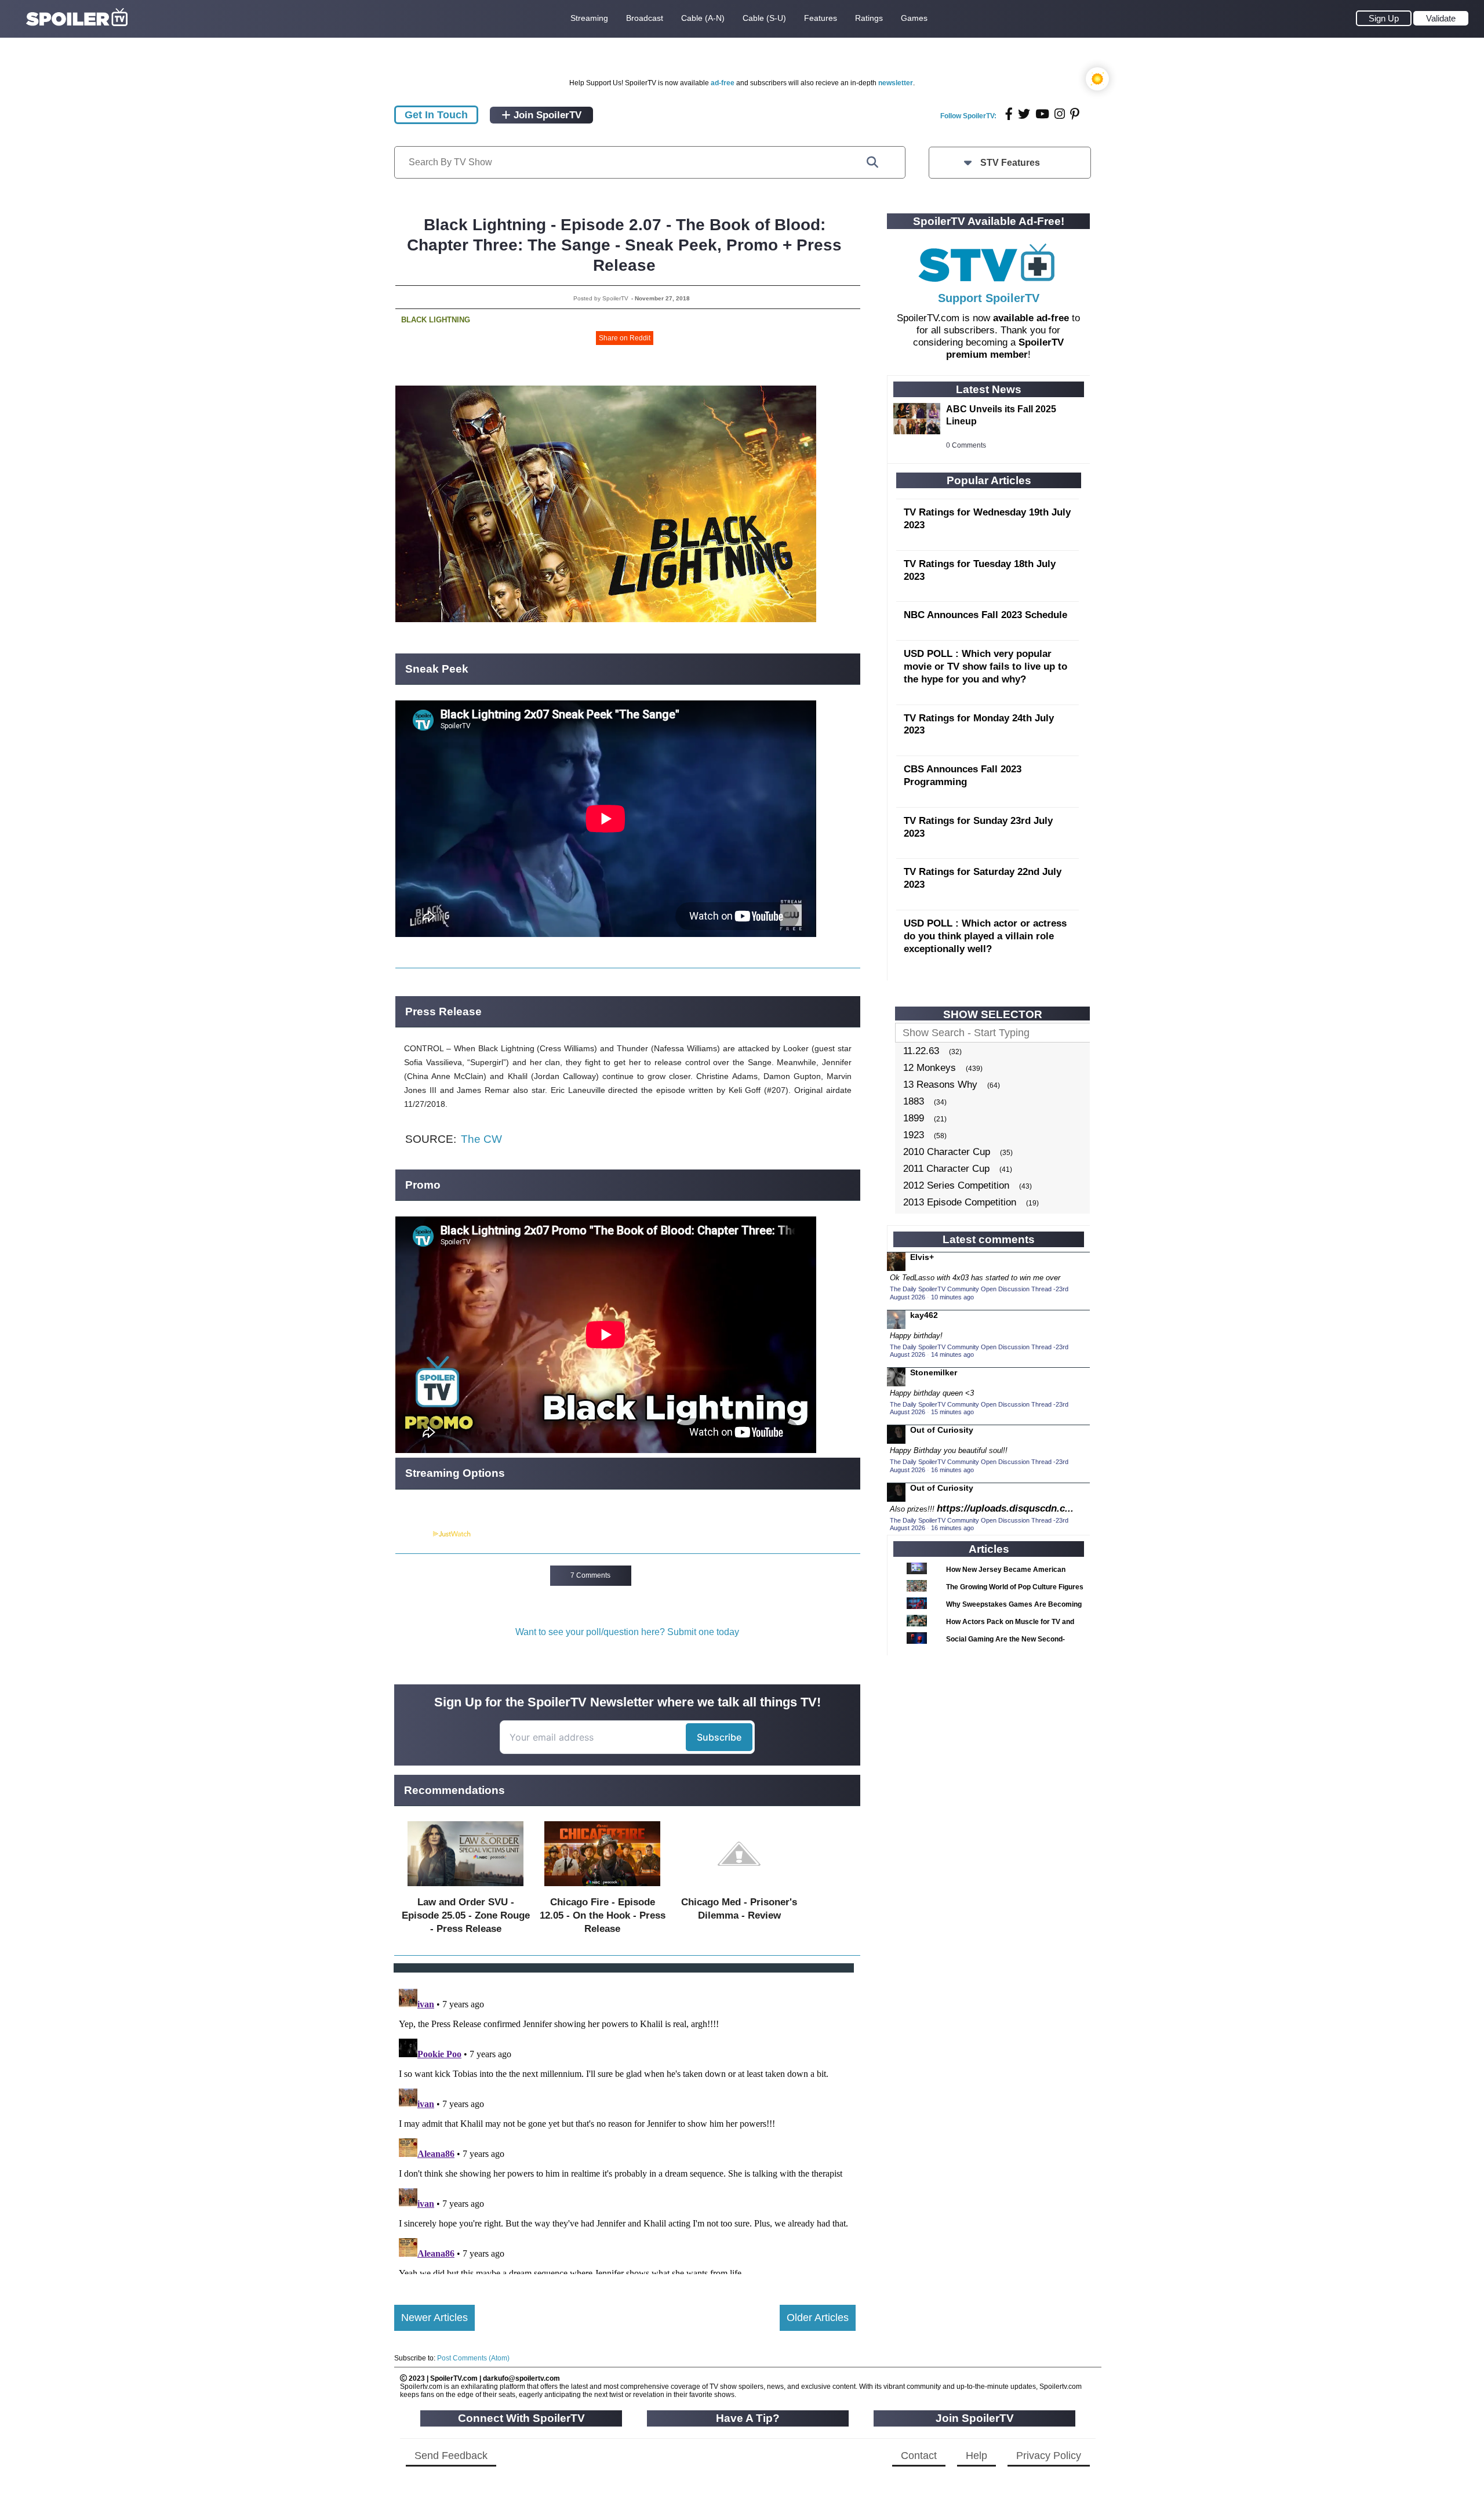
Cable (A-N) (703, 18)
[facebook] (1009, 114)
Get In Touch (436, 115)
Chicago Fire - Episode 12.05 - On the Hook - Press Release (603, 1915)
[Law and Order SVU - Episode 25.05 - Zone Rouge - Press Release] (465, 1889)
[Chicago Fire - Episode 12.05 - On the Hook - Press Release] (602, 1889)
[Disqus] (625, 2129)
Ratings (869, 18)
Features (821, 18)
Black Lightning (436, 320)
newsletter (896, 83)
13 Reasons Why (940, 1085)
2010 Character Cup (947, 1152)
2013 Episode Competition (960, 1202)
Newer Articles (434, 2318)
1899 (914, 1118)
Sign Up (1384, 18)
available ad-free (1031, 318)
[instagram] (1060, 114)
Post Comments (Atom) (473, 2358)
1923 (914, 1135)
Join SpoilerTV (546, 115)
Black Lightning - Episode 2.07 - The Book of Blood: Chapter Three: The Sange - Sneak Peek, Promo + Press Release (624, 245)
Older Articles (818, 2318)
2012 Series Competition (956, 1185)
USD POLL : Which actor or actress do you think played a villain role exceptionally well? (985, 936)
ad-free (723, 83)
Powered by (413, 1534)
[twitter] (1024, 114)
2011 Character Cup (946, 1169)
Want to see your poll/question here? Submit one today (627, 1632)
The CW (481, 1139)
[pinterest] (1075, 114)
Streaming (589, 18)
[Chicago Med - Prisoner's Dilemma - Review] (739, 1889)
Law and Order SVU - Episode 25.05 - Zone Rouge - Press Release (466, 1915)
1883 (914, 1101)
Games (914, 18)
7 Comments (590, 1575)
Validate (1441, 18)
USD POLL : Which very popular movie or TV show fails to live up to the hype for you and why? (985, 667)
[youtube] (1042, 114)
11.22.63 (921, 1051)
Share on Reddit (625, 338)
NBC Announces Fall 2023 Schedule (985, 615)
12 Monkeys (930, 1068)
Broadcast (645, 18)
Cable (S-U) (764, 18)
